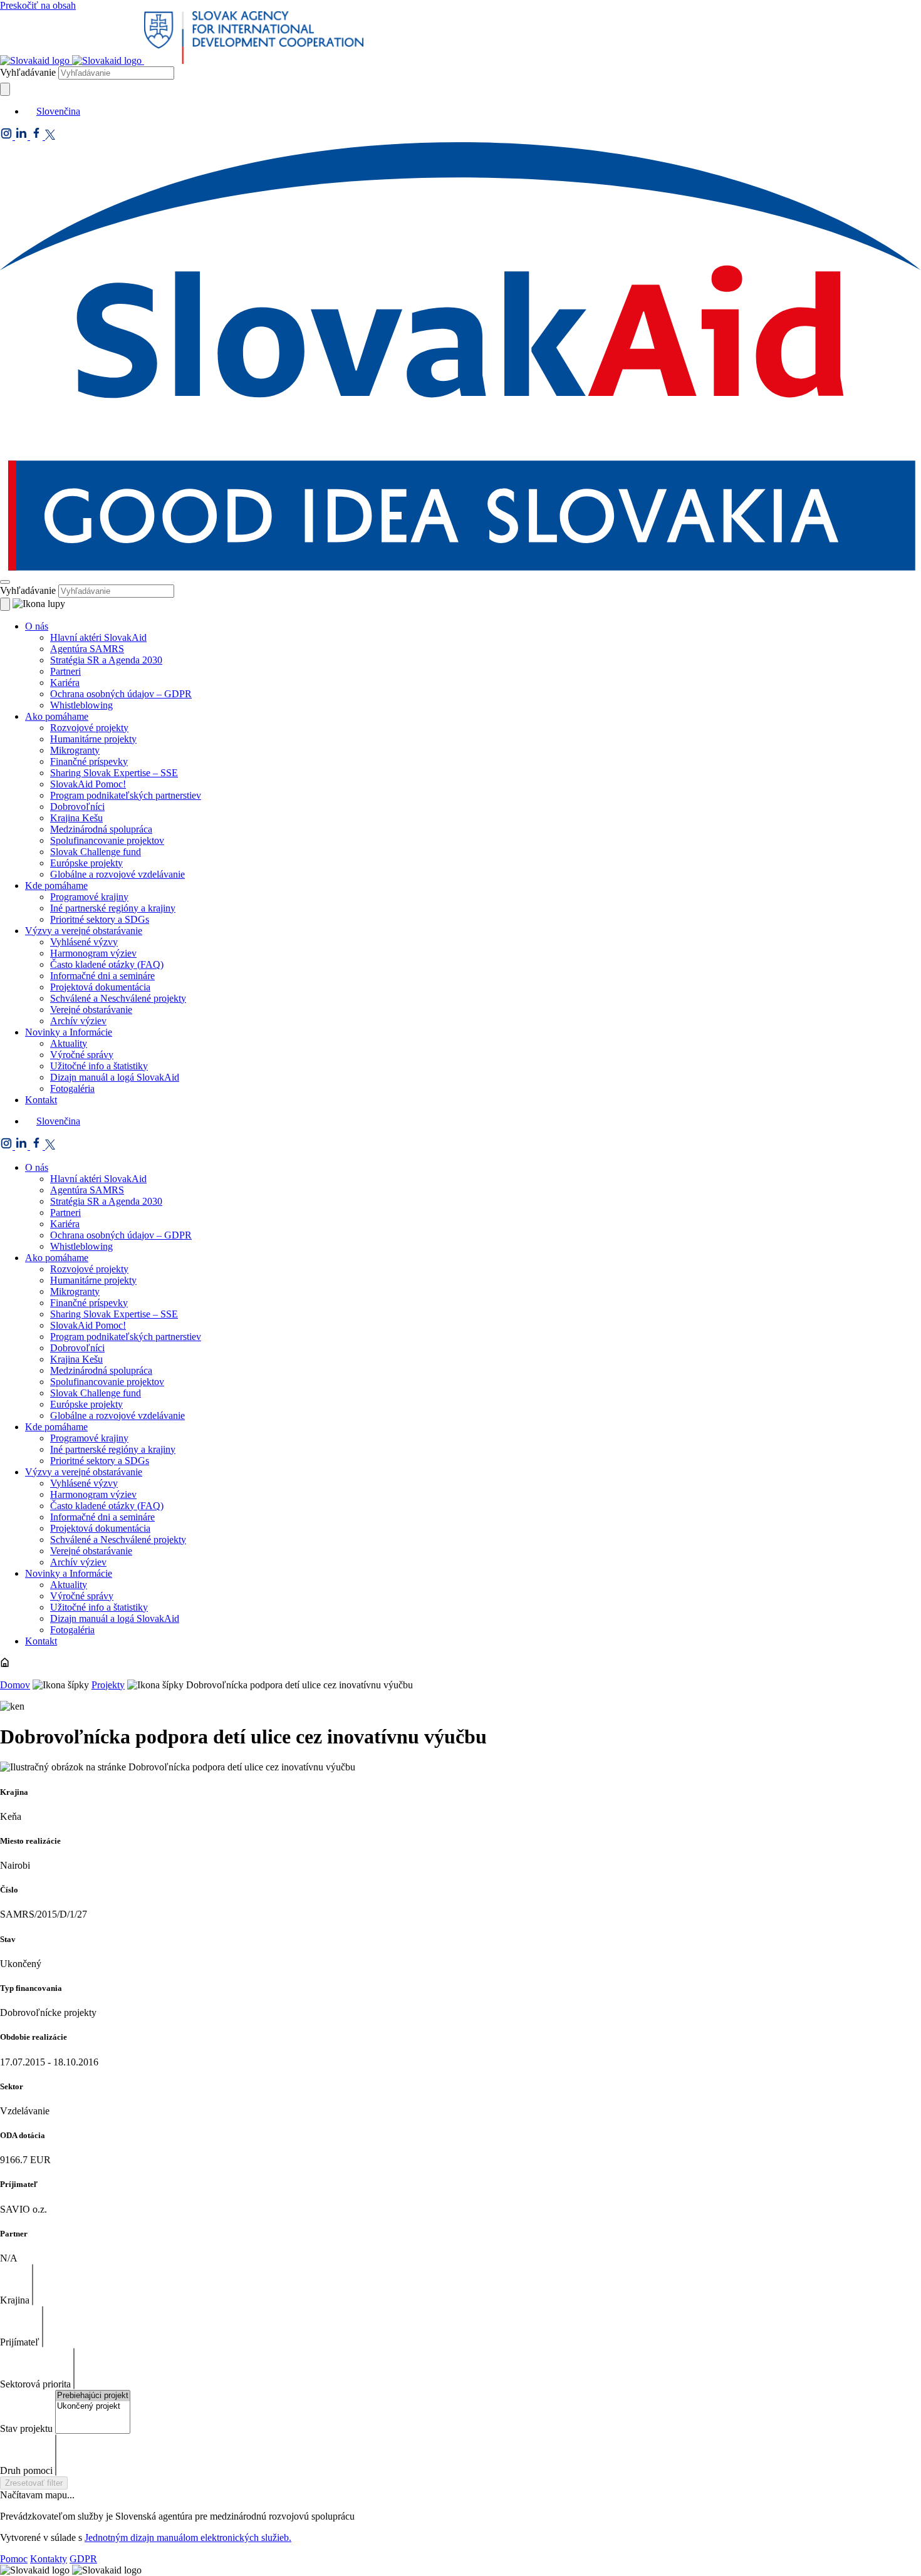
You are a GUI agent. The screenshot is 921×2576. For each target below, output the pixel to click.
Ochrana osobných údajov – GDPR (121, 694)
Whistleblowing (81, 705)
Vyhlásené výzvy (84, 942)
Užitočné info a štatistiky (99, 1066)
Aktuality (69, 1043)
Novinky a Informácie (69, 1032)
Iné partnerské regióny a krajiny (113, 908)
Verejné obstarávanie (91, 1010)
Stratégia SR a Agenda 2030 (106, 660)
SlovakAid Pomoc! (88, 784)
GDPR (83, 2559)
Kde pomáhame (56, 885)
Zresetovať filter (34, 2483)
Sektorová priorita (35, 2384)
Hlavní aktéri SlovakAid (98, 637)
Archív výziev (78, 1021)
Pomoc (14, 2559)
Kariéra (65, 683)
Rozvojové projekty (89, 728)
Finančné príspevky (89, 761)
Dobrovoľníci (77, 807)
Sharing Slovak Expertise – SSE (114, 773)
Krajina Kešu (76, 818)
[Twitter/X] (50, 136)
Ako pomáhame (57, 716)
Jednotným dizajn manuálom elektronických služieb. (188, 2537)
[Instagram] (8, 136)
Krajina (15, 2300)
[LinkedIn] (23, 136)
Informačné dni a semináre (102, 976)
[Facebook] (38, 136)
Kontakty (49, 2559)
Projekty (108, 1685)
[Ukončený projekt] (93, 2407)
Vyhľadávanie (28, 72)
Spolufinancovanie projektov (107, 840)
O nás (37, 626)
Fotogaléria (72, 1088)
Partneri (65, 671)
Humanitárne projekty (93, 739)
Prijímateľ (20, 2342)
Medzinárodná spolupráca (101, 829)
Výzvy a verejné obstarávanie (84, 931)
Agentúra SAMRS (87, 649)
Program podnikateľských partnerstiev (126, 795)
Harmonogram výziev (93, 953)
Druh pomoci (26, 2470)
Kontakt (41, 1100)
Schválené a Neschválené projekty (118, 998)
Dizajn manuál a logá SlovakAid (115, 1077)
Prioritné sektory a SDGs (100, 919)
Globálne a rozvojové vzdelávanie (117, 874)
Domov (15, 1685)
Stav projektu (26, 2428)
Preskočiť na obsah (38, 5)
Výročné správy (82, 1055)
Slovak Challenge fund (96, 852)
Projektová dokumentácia (100, 987)
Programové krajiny (89, 897)
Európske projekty (86, 863)
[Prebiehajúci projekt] (93, 2396)
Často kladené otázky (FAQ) (107, 964)
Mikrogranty (75, 750)
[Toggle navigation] (5, 582)
